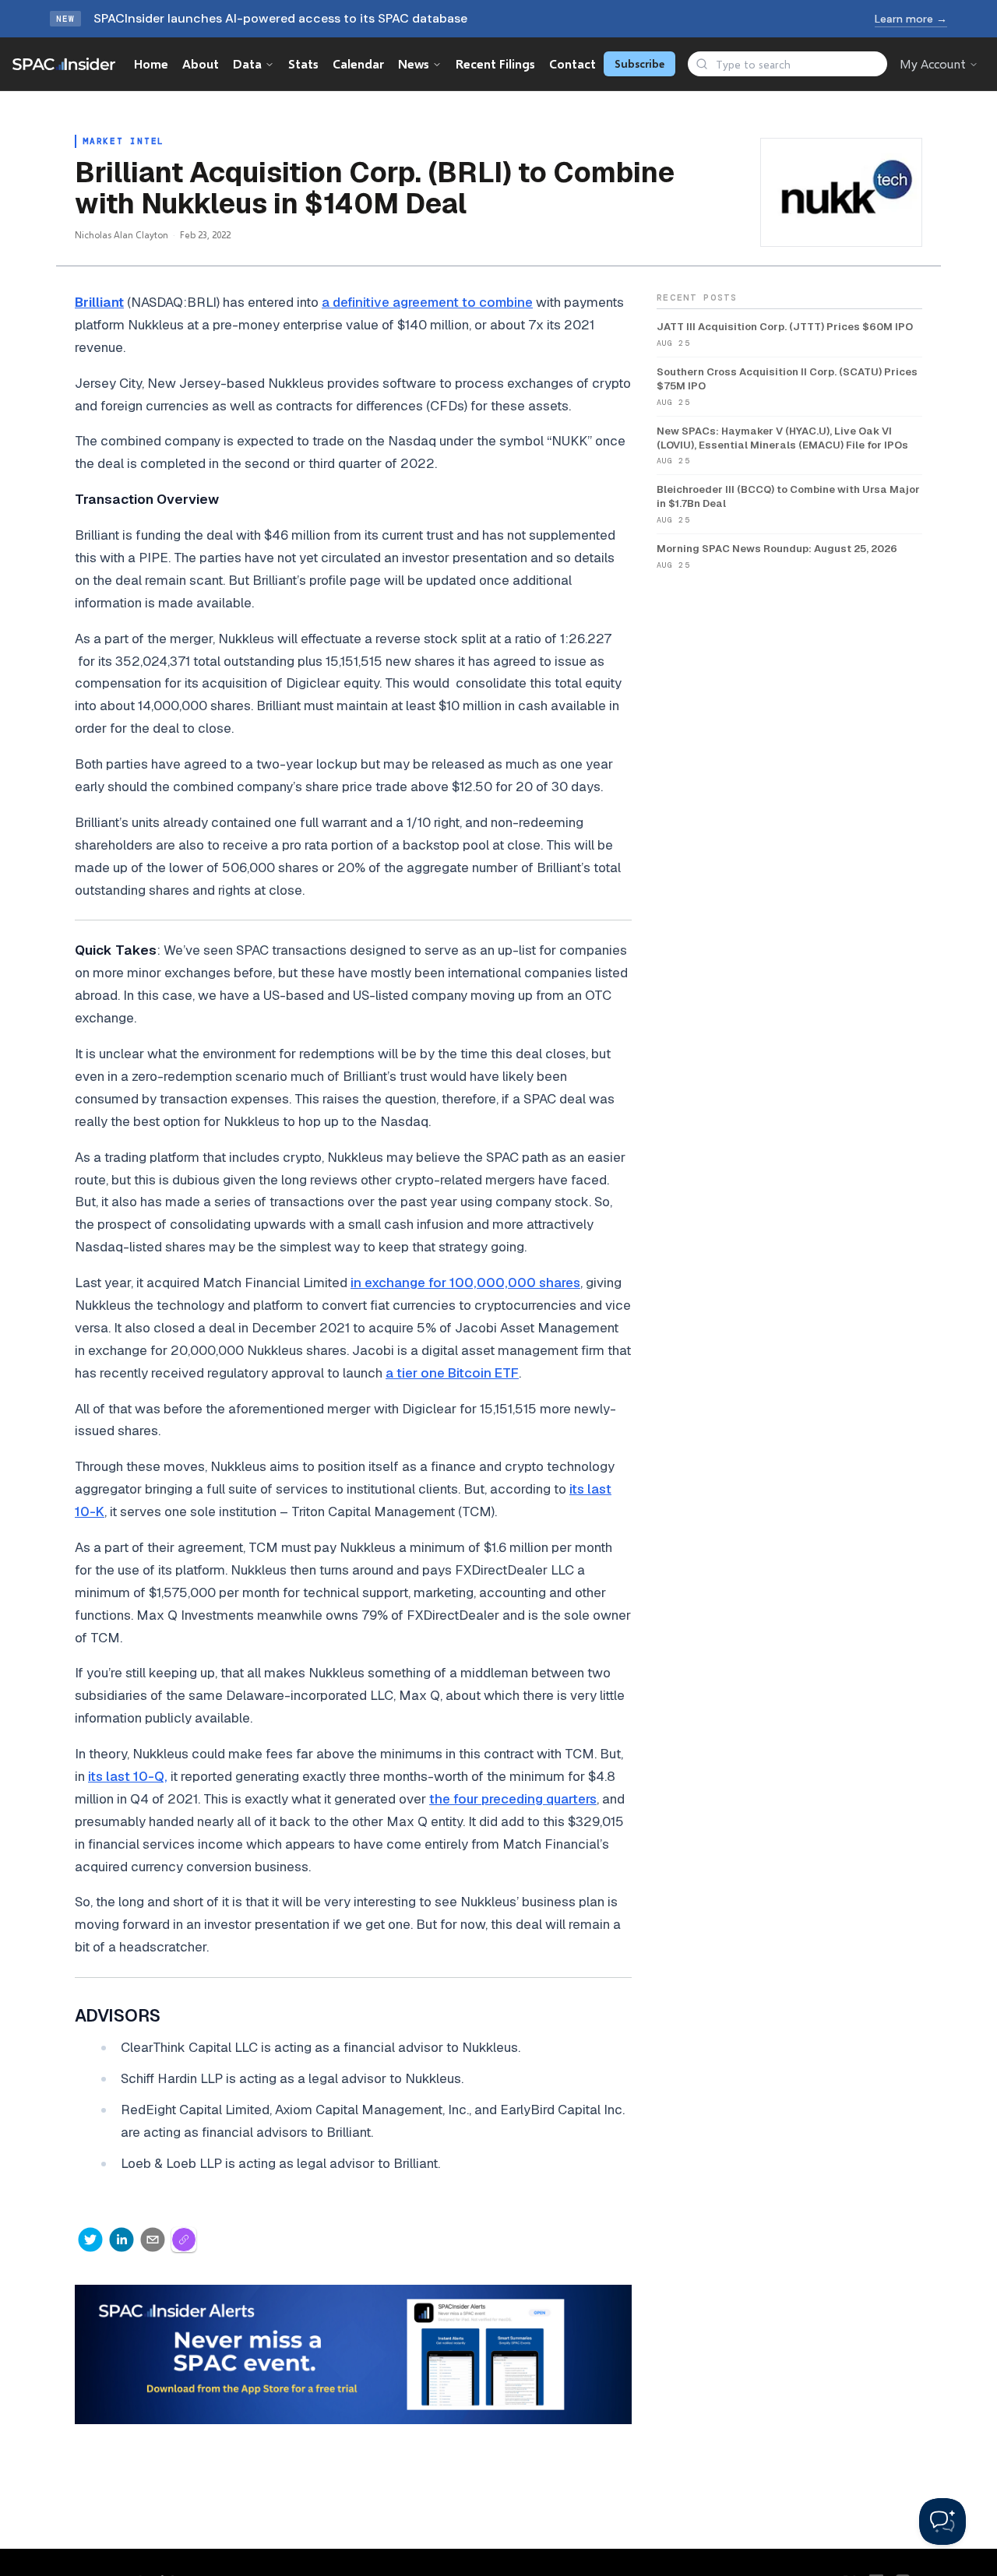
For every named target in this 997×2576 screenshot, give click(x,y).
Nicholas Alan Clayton (122, 235)
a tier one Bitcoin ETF (452, 1373)
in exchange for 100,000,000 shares (465, 1283)
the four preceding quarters (513, 1799)
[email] (153, 2240)
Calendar (358, 63)
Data (247, 63)
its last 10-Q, (128, 1776)
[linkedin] (122, 2240)
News (414, 63)
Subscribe (639, 63)
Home (151, 63)
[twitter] (90, 2240)
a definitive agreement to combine (427, 302)
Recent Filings (495, 63)
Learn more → (911, 19)
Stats (303, 63)
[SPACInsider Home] (64, 64)
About (201, 63)
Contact (572, 63)
